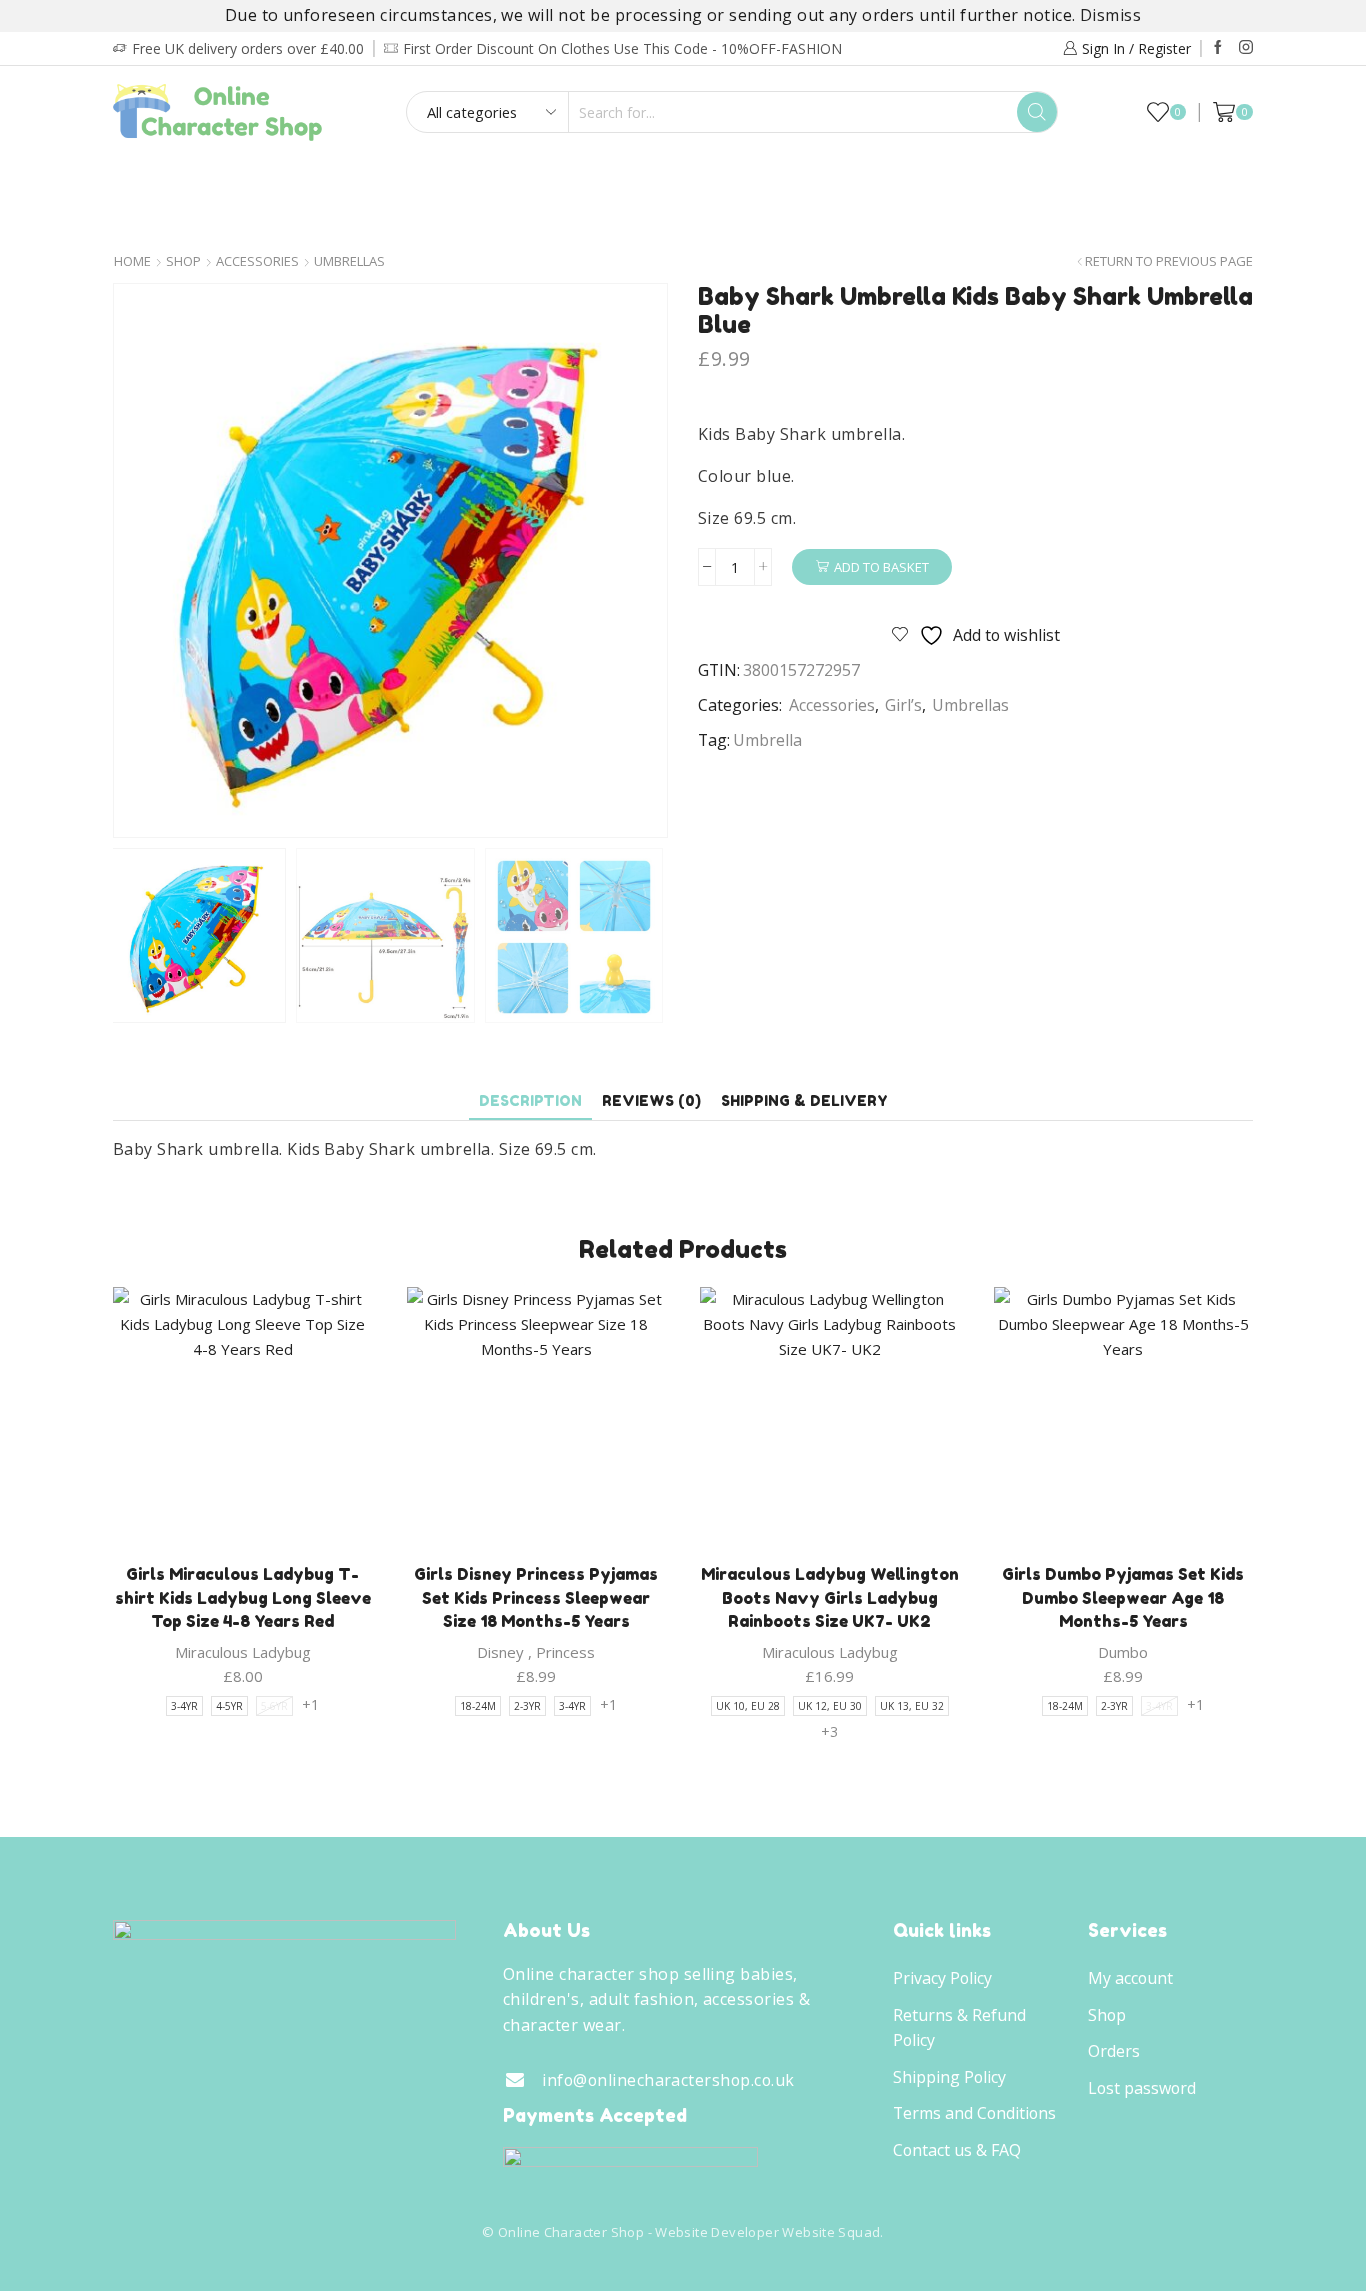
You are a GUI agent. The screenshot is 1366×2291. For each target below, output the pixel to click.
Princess (565, 1652)
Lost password (1142, 2088)
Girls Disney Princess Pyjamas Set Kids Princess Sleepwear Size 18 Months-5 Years (536, 1598)
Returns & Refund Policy (959, 2028)
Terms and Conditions (974, 2113)
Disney (500, 1652)
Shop (183, 261)
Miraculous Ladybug (243, 1652)
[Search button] (1037, 112)
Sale (1204, 179)
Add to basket (881, 567)
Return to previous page (1169, 261)
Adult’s (430, 179)
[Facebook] (1218, 48)
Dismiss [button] (1110, 15)
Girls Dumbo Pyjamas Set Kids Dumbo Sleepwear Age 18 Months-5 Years (1123, 1598)
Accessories (814, 179)
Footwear (547, 179)
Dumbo (1123, 1652)
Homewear (677, 179)
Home (132, 261)
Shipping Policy (949, 2077)
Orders (1114, 2051)
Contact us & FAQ (957, 2150)
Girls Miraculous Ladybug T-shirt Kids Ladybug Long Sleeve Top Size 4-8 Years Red (243, 1598)
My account (1130, 1978)
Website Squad (831, 2232)
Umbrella (767, 740)
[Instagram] (1246, 48)
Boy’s (160, 179)
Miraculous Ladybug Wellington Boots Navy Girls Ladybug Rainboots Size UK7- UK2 (830, 1598)
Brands (677, 221)
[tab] (530, 1100)
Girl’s (243, 179)
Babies (331, 179)
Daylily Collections (1072, 179)
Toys (925, 179)
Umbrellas (349, 261)
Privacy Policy (942, 1978)
